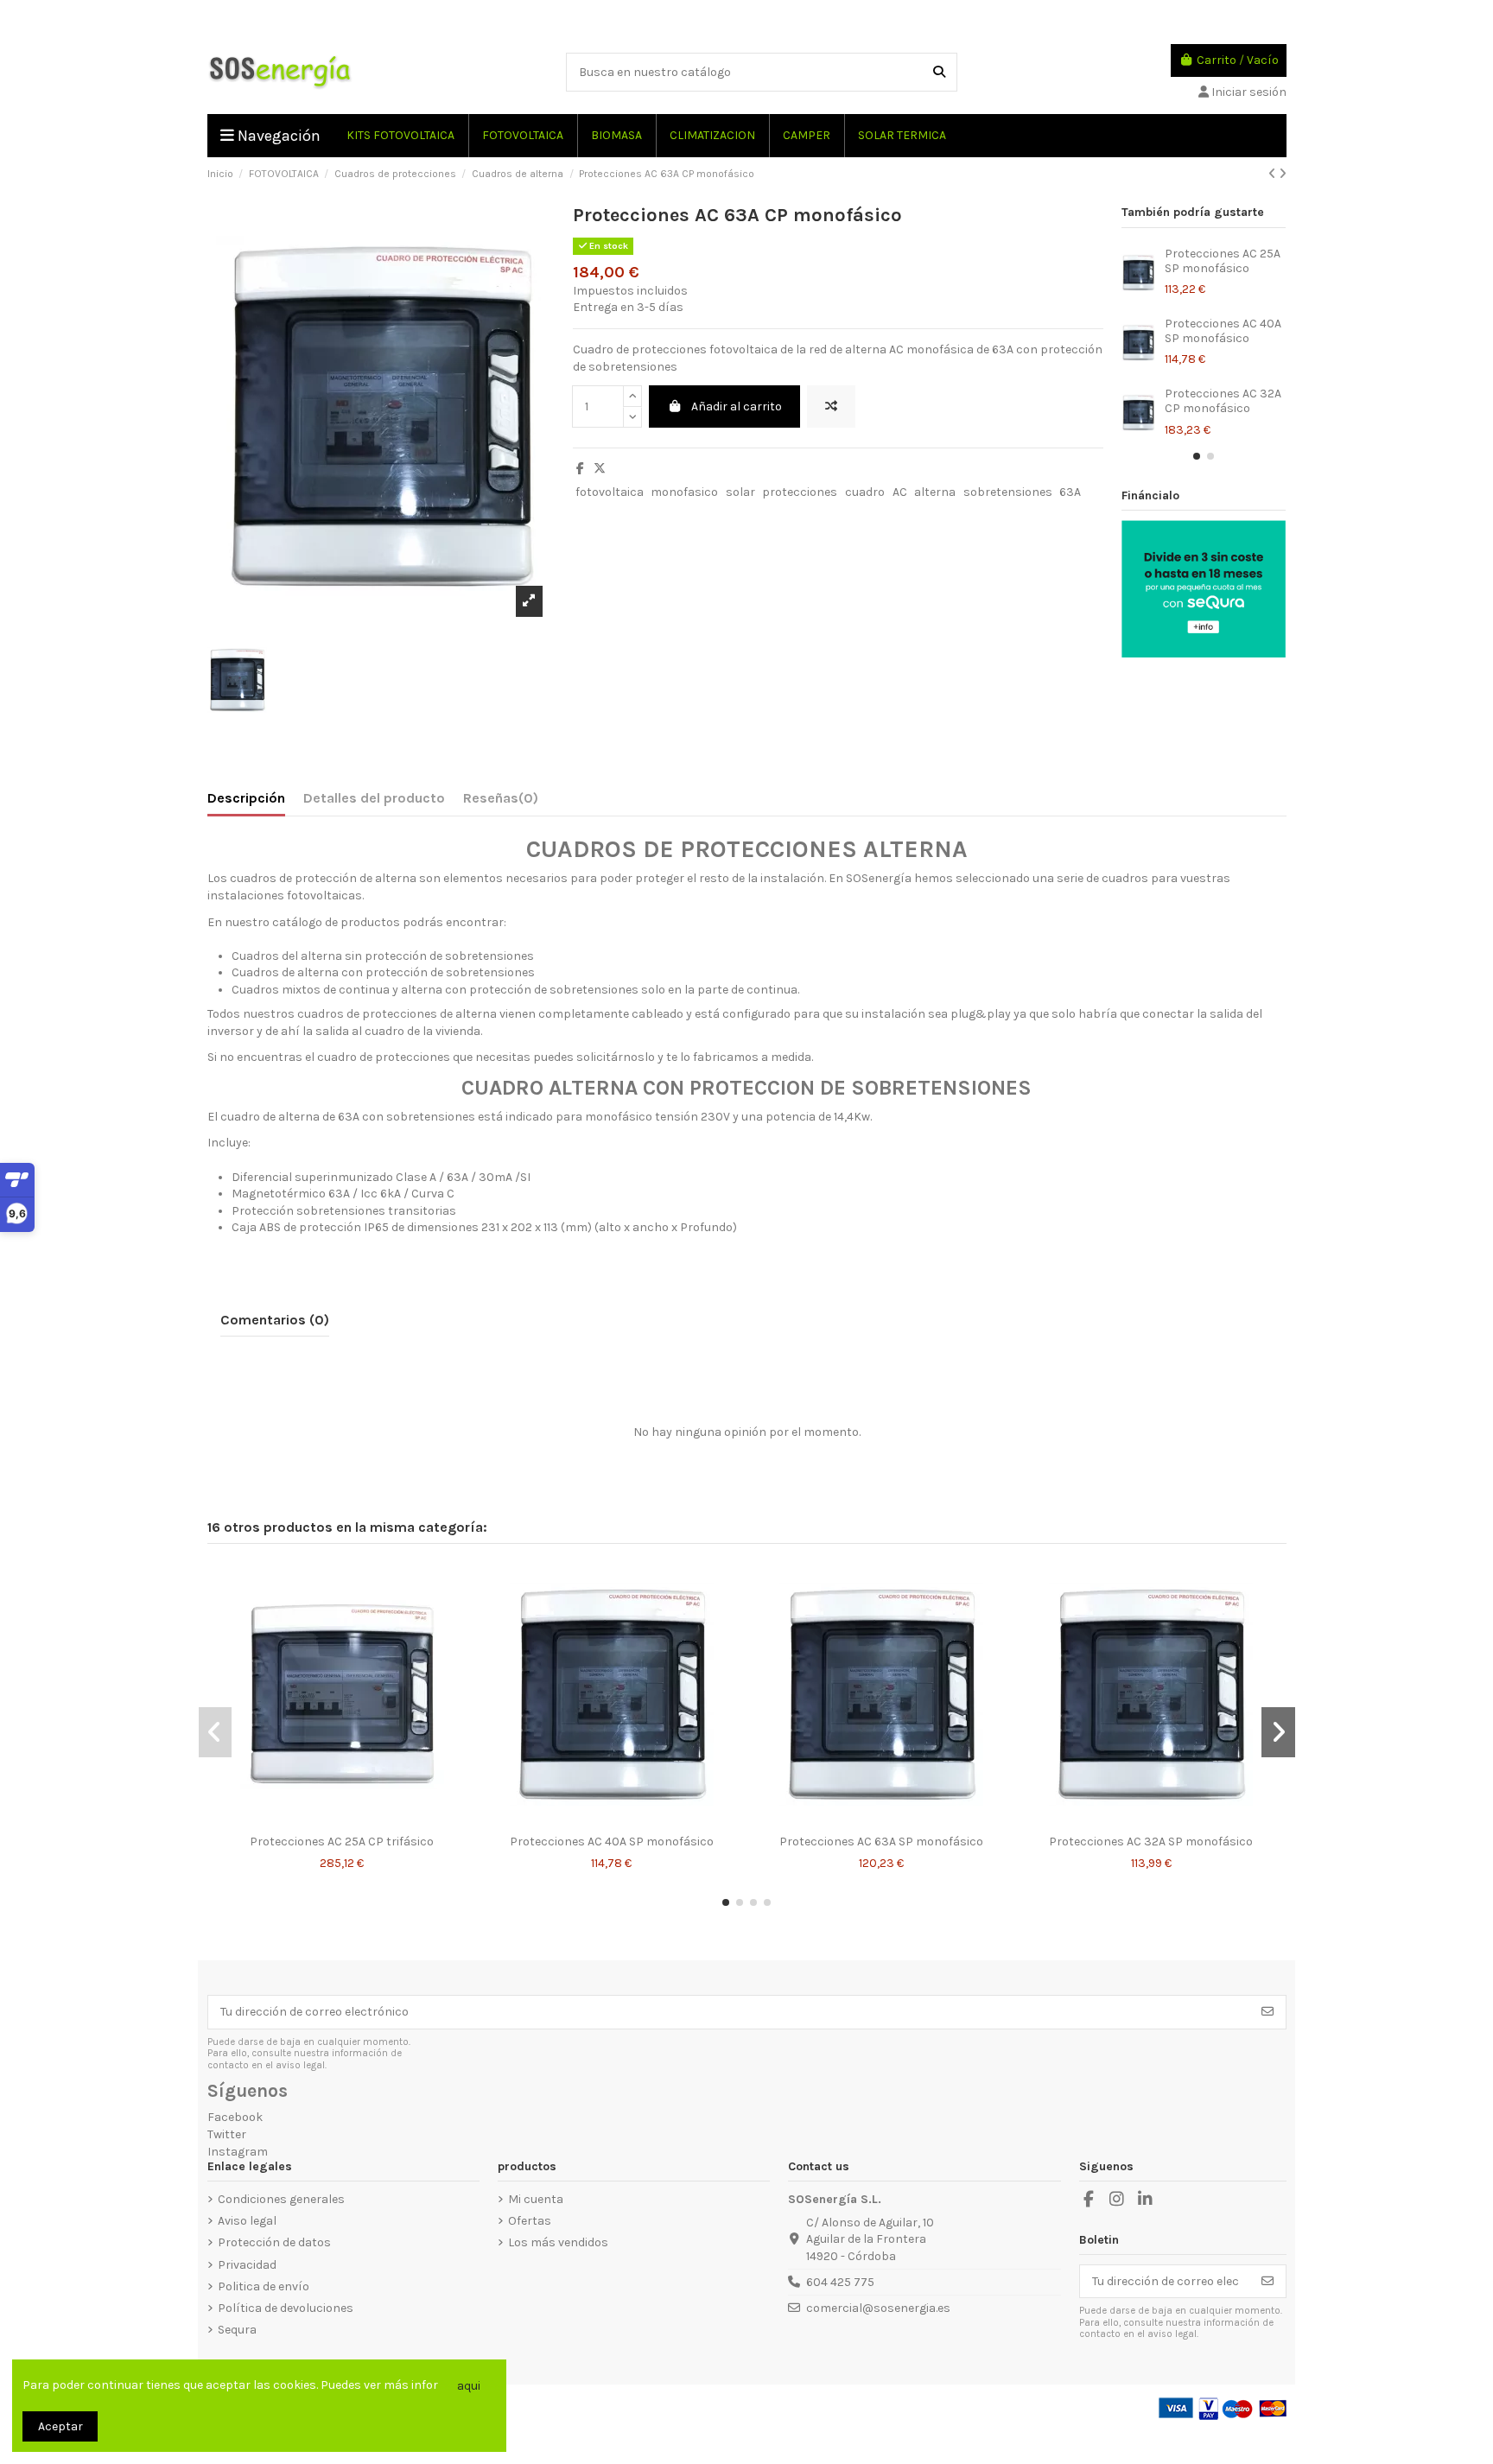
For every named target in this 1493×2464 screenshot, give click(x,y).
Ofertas (530, 2221)
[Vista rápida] (354, 1820)
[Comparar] (328, 1820)
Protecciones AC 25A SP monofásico (1223, 261)
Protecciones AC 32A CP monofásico (1223, 401)
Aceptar (60, 2426)
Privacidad (247, 2265)
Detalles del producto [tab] (374, 798)
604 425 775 (840, 2282)
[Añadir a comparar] (831, 406)
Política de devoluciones (286, 2308)
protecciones (800, 492)
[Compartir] (580, 469)
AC (900, 492)
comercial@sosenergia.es (878, 2308)
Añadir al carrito (737, 406)
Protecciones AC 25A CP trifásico (342, 1842)
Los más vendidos (558, 2242)
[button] (1197, 456)
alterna (935, 492)
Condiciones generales (281, 2199)
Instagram (238, 2152)
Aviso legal (247, 2221)
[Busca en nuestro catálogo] (939, 72)
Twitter (227, 2134)
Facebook (235, 2117)
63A (1070, 492)
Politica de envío (264, 2286)
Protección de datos (274, 2242)
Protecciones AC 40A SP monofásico (1223, 331)
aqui (469, 2386)
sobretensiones (1008, 492)
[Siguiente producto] (1283, 174)
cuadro (865, 492)
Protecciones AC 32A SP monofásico (1151, 1842)
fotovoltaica (610, 492)
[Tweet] (600, 469)
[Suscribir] (1267, 2012)
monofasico (684, 492)
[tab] (501, 802)
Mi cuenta (536, 2199)
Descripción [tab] (246, 798)
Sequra (237, 2330)
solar (740, 492)
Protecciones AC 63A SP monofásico (881, 1842)
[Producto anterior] (1274, 174)
